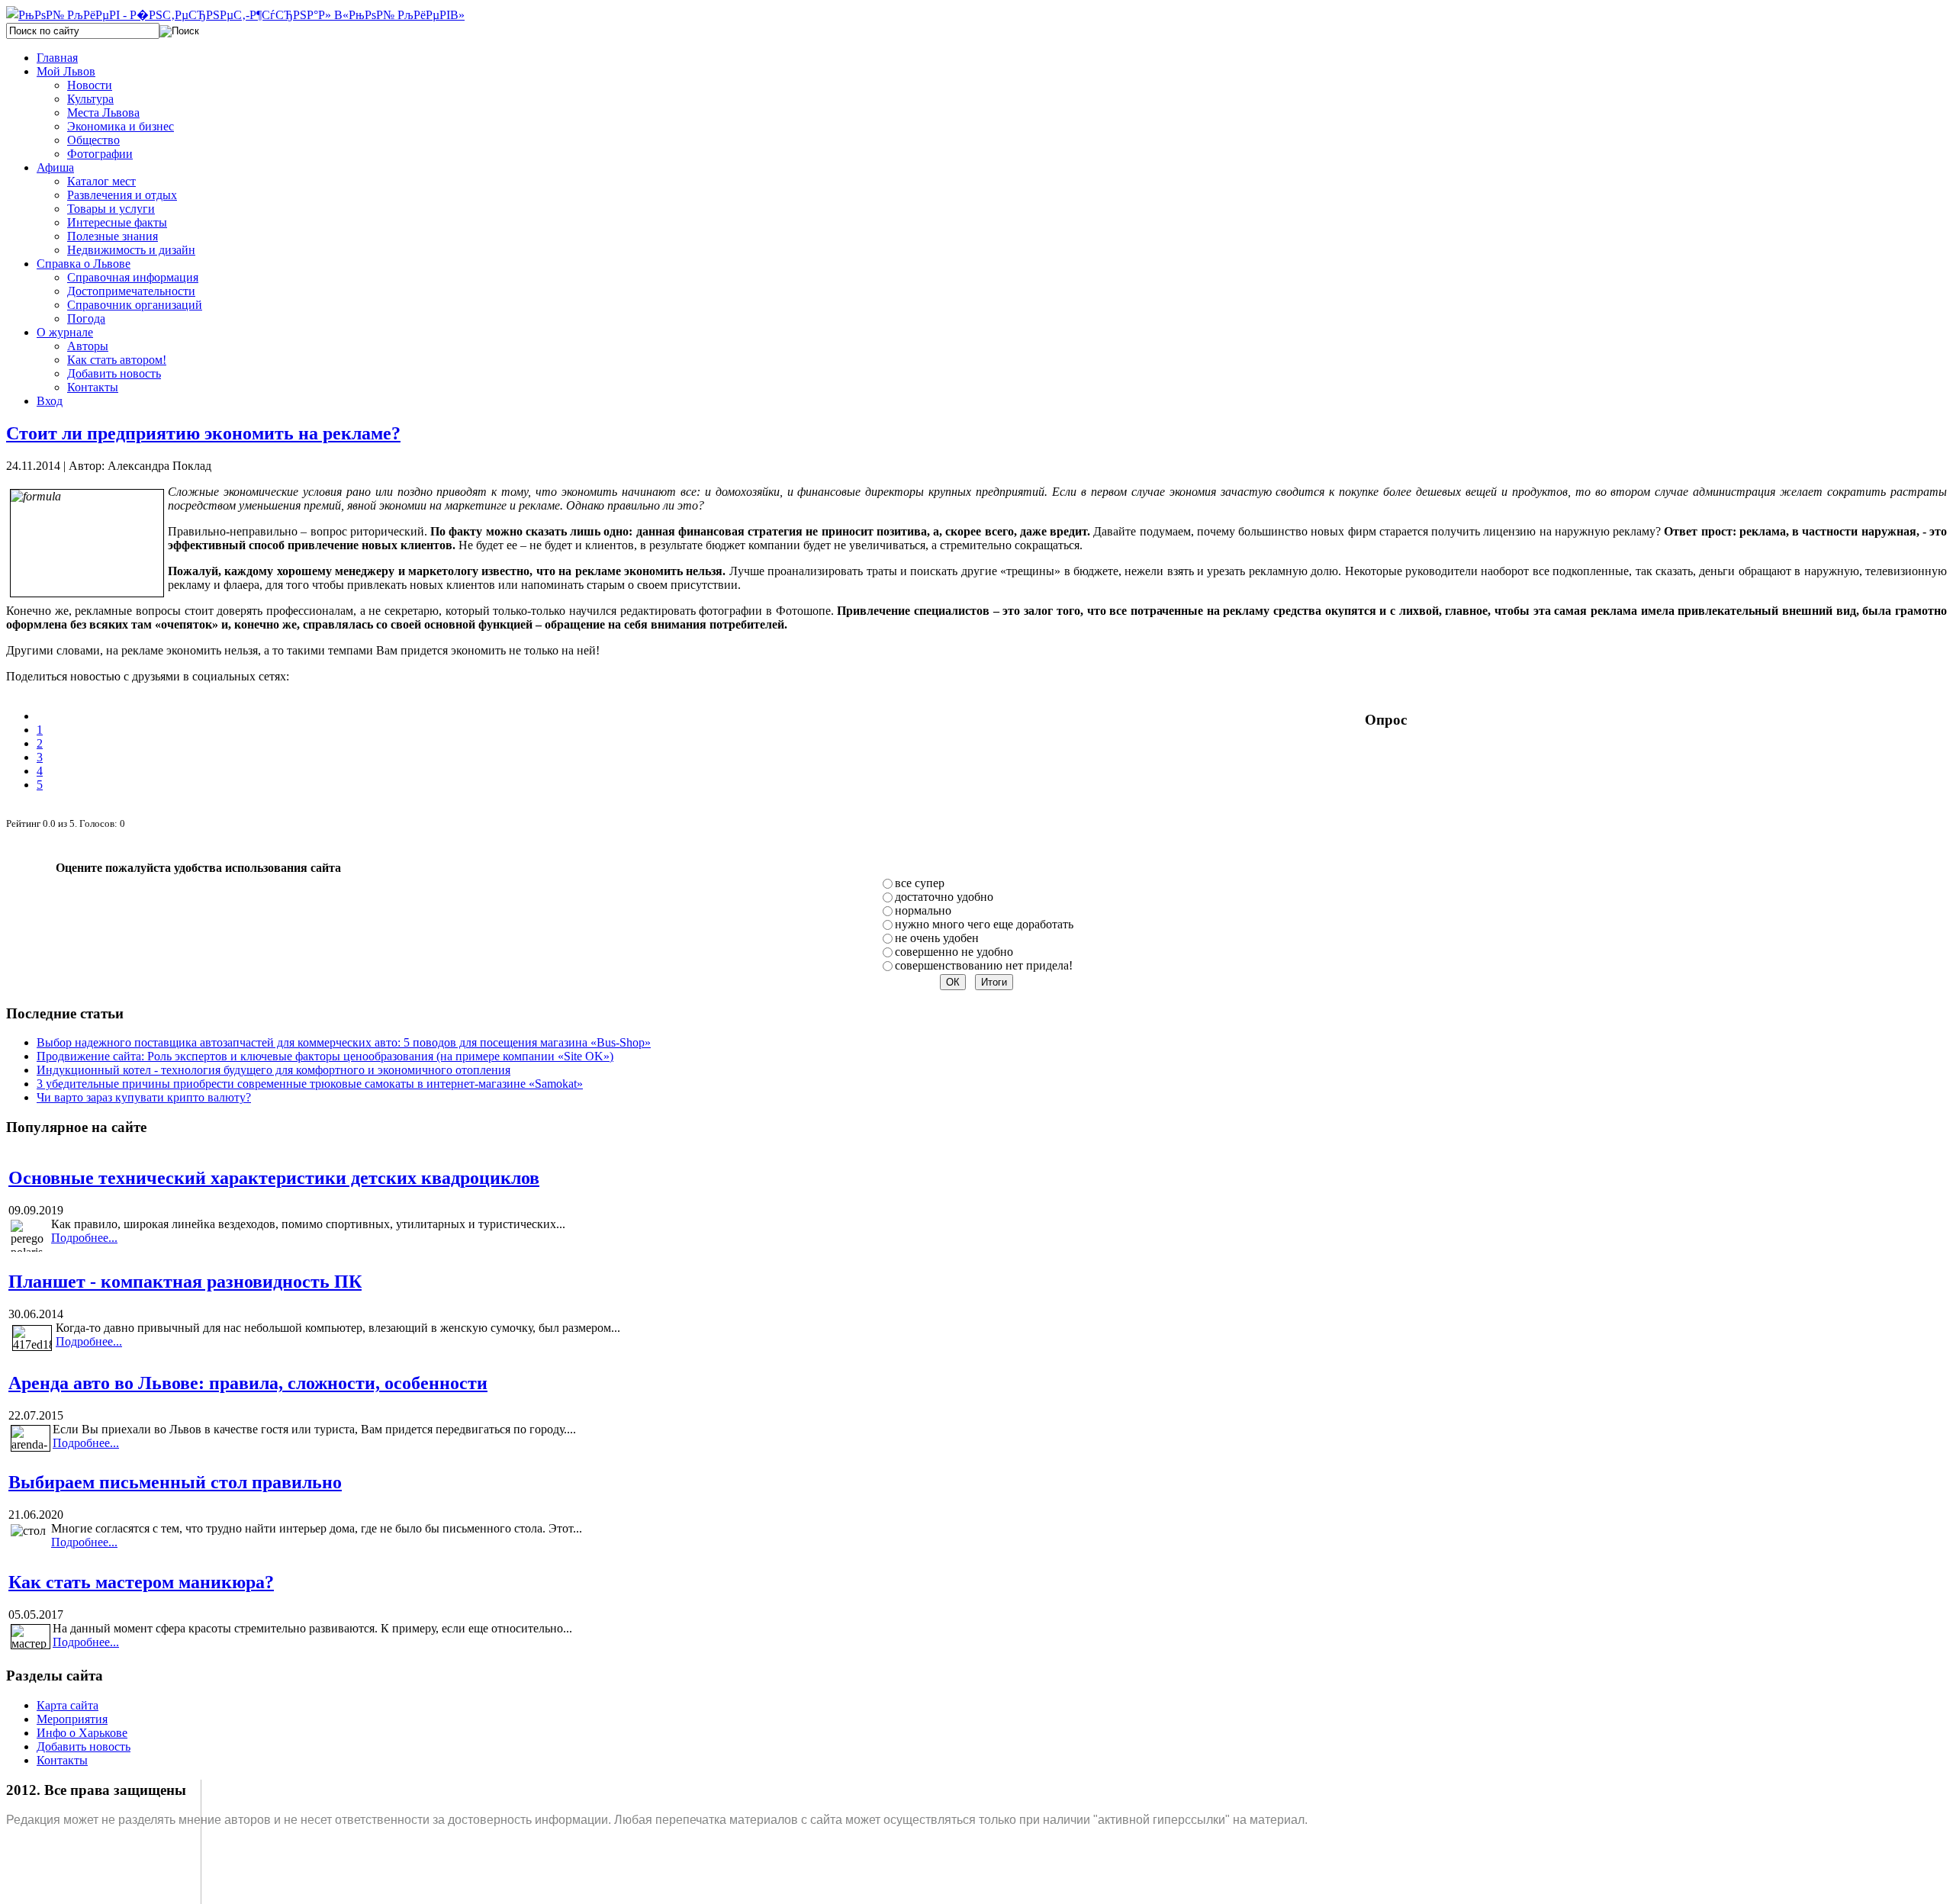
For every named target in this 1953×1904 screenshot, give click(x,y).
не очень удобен (937, 938)
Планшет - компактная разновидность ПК (185, 1282)
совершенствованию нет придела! (984, 965)
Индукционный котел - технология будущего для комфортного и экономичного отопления (273, 1070)
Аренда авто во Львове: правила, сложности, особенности (248, 1383)
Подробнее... (84, 1238)
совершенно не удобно (954, 952)
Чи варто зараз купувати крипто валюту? (144, 1097)
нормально (923, 910)
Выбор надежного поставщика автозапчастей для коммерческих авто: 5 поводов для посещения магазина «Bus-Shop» (344, 1042)
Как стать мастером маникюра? (141, 1582)
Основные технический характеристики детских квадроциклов (274, 1178)
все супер (920, 883)
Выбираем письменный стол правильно (175, 1482)
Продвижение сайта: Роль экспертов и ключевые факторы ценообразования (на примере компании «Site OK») (325, 1056)
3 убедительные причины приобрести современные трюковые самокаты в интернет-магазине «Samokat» (310, 1084)
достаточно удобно (944, 897)
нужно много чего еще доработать (984, 924)
